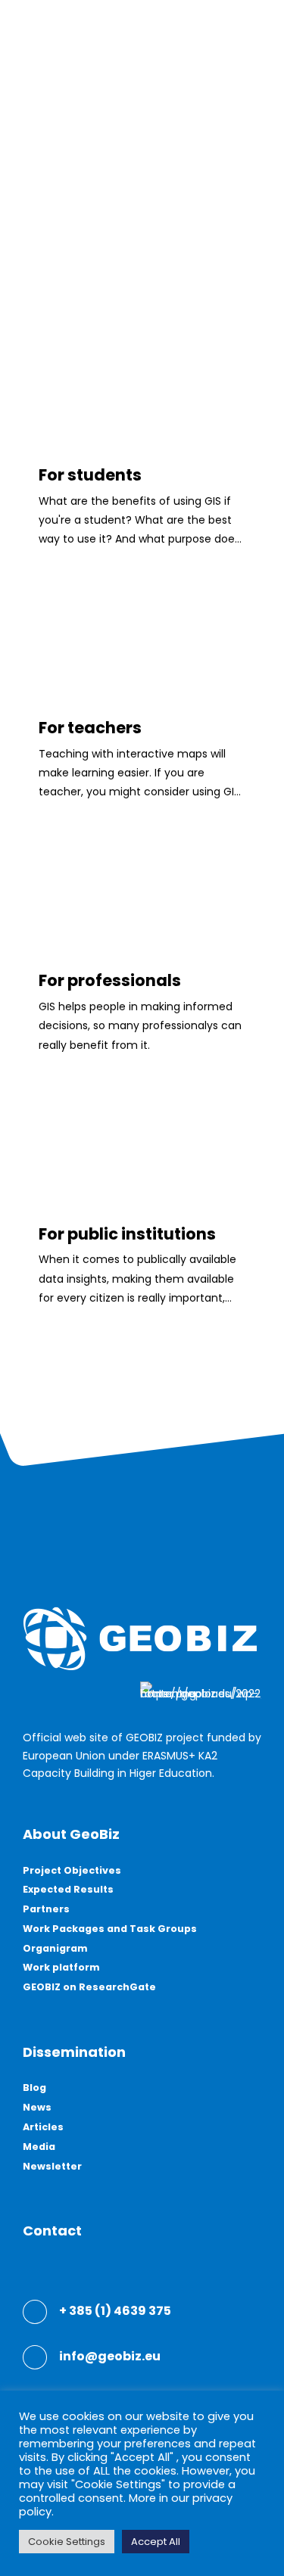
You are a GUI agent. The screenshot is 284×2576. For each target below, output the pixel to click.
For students (90, 475)
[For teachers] (142, 674)
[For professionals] (142, 926)
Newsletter (52, 2166)
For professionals (110, 980)
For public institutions (127, 1234)
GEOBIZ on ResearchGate (89, 1987)
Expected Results (68, 1889)
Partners (46, 1909)
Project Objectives (72, 1870)
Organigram (55, 1948)
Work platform (61, 1967)
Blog (34, 2088)
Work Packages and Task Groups (110, 1929)
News (37, 2107)
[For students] (142, 421)
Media (39, 2147)
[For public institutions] (142, 1180)
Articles (43, 2127)
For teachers (90, 728)
